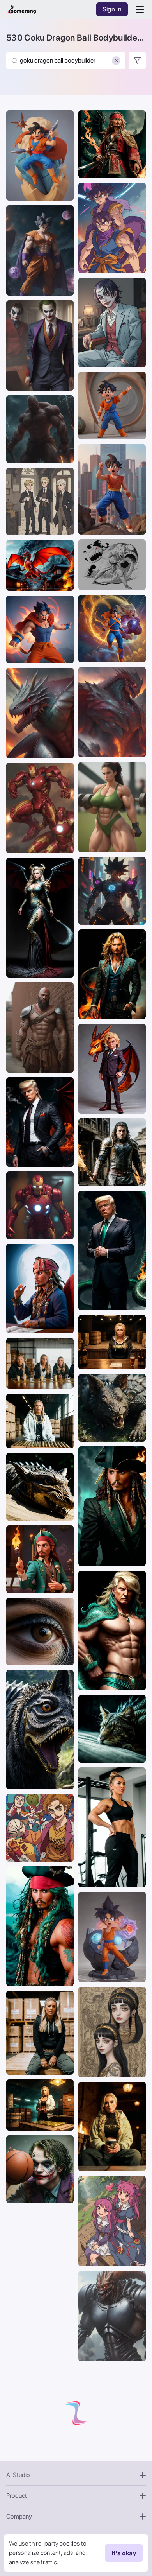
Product (17, 2496)
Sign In (112, 9)
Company (19, 2516)
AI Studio (18, 2475)
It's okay (124, 2553)
